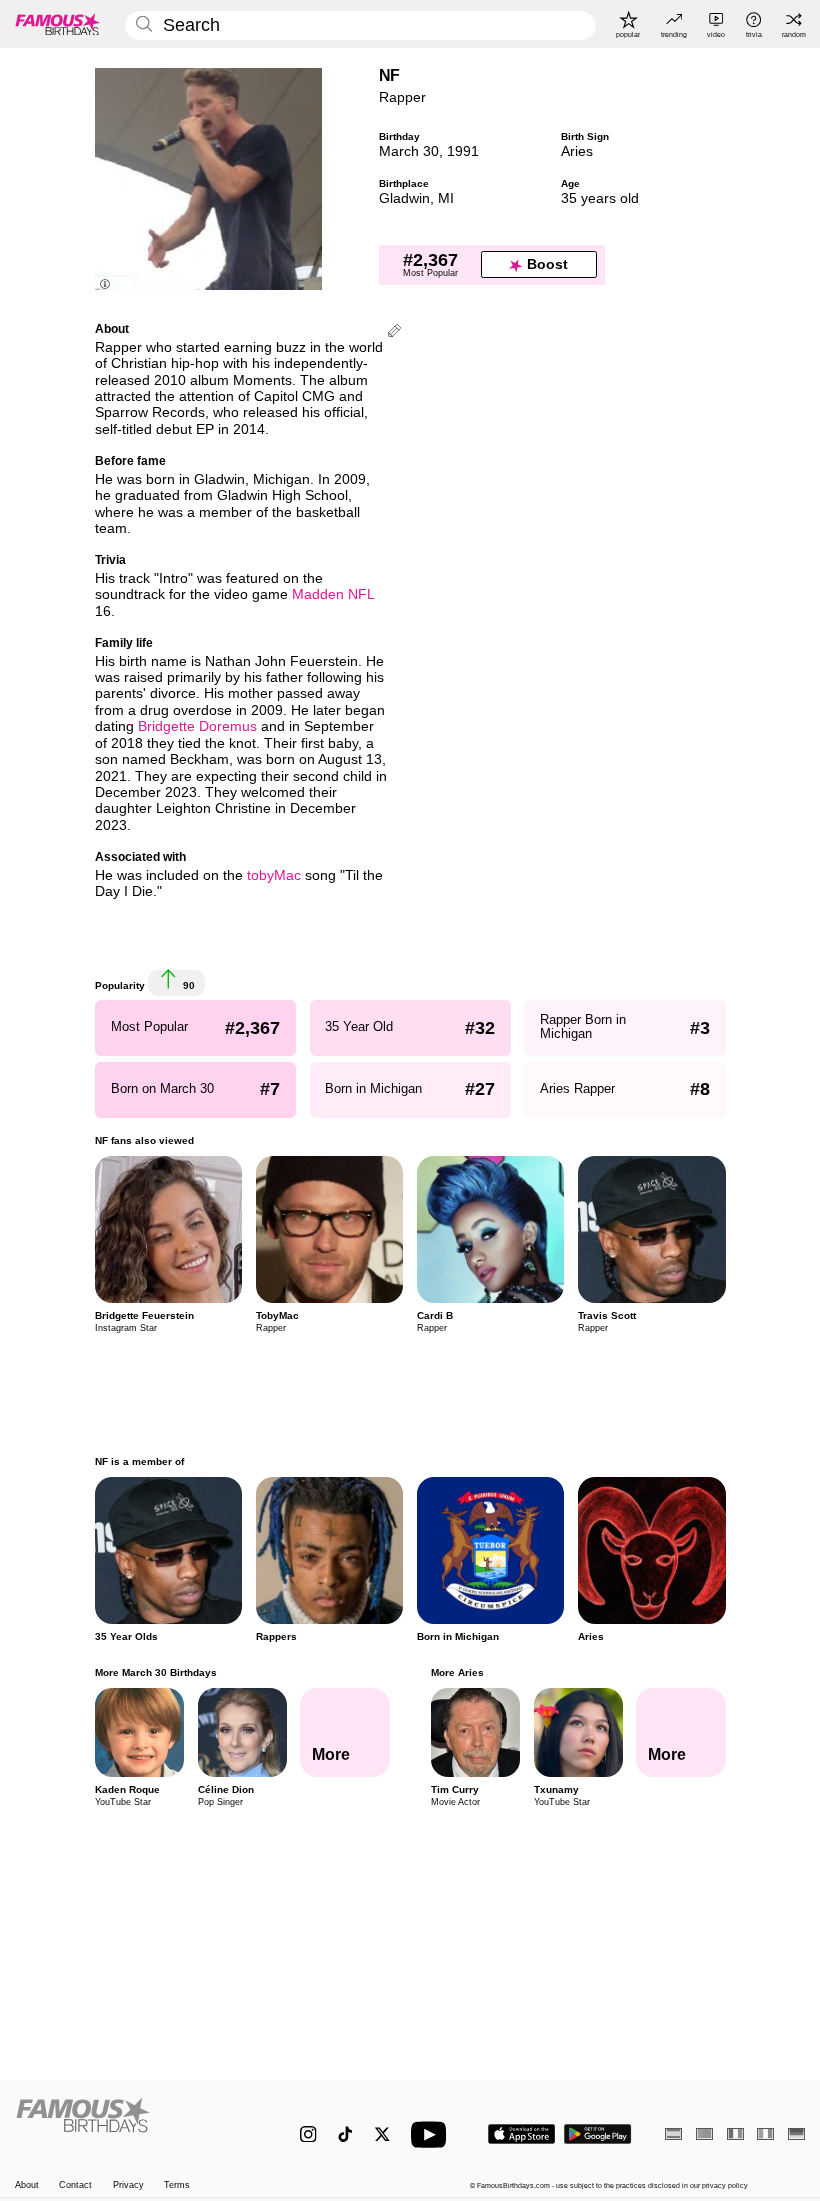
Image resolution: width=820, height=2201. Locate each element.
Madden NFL (333, 594)
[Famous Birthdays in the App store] (521, 2134)
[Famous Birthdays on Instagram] (308, 2134)
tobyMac (274, 875)
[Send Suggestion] (394, 332)
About (27, 2185)
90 (187, 985)
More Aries (456, 1672)
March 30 (409, 151)
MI (446, 198)
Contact (75, 2185)
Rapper (402, 97)
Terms (177, 2185)
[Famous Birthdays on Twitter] (382, 2134)
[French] (735, 2133)
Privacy (128, 2185)
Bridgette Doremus (197, 726)
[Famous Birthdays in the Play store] (598, 2134)
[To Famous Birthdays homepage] (58, 24)
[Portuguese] (704, 2133)
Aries (577, 151)
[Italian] (765, 2133)
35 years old (600, 198)
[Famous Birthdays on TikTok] (345, 2134)
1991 (463, 151)
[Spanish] (673, 2133)
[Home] (134, 2124)
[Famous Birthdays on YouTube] (433, 2134)
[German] (796, 2133)
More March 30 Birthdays (156, 1672)
